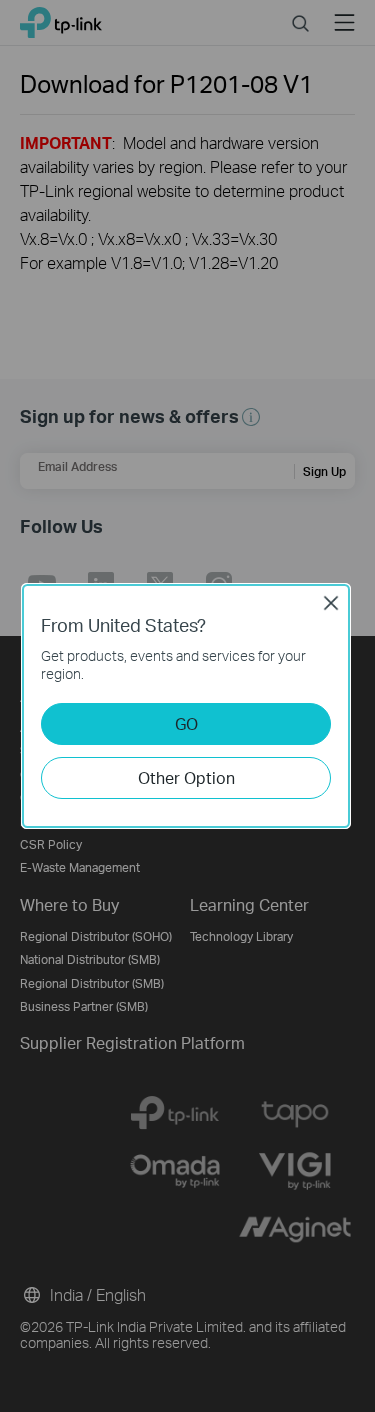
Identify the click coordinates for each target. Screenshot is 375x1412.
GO (186, 723)
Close (331, 603)
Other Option (186, 777)
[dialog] (187, 706)
